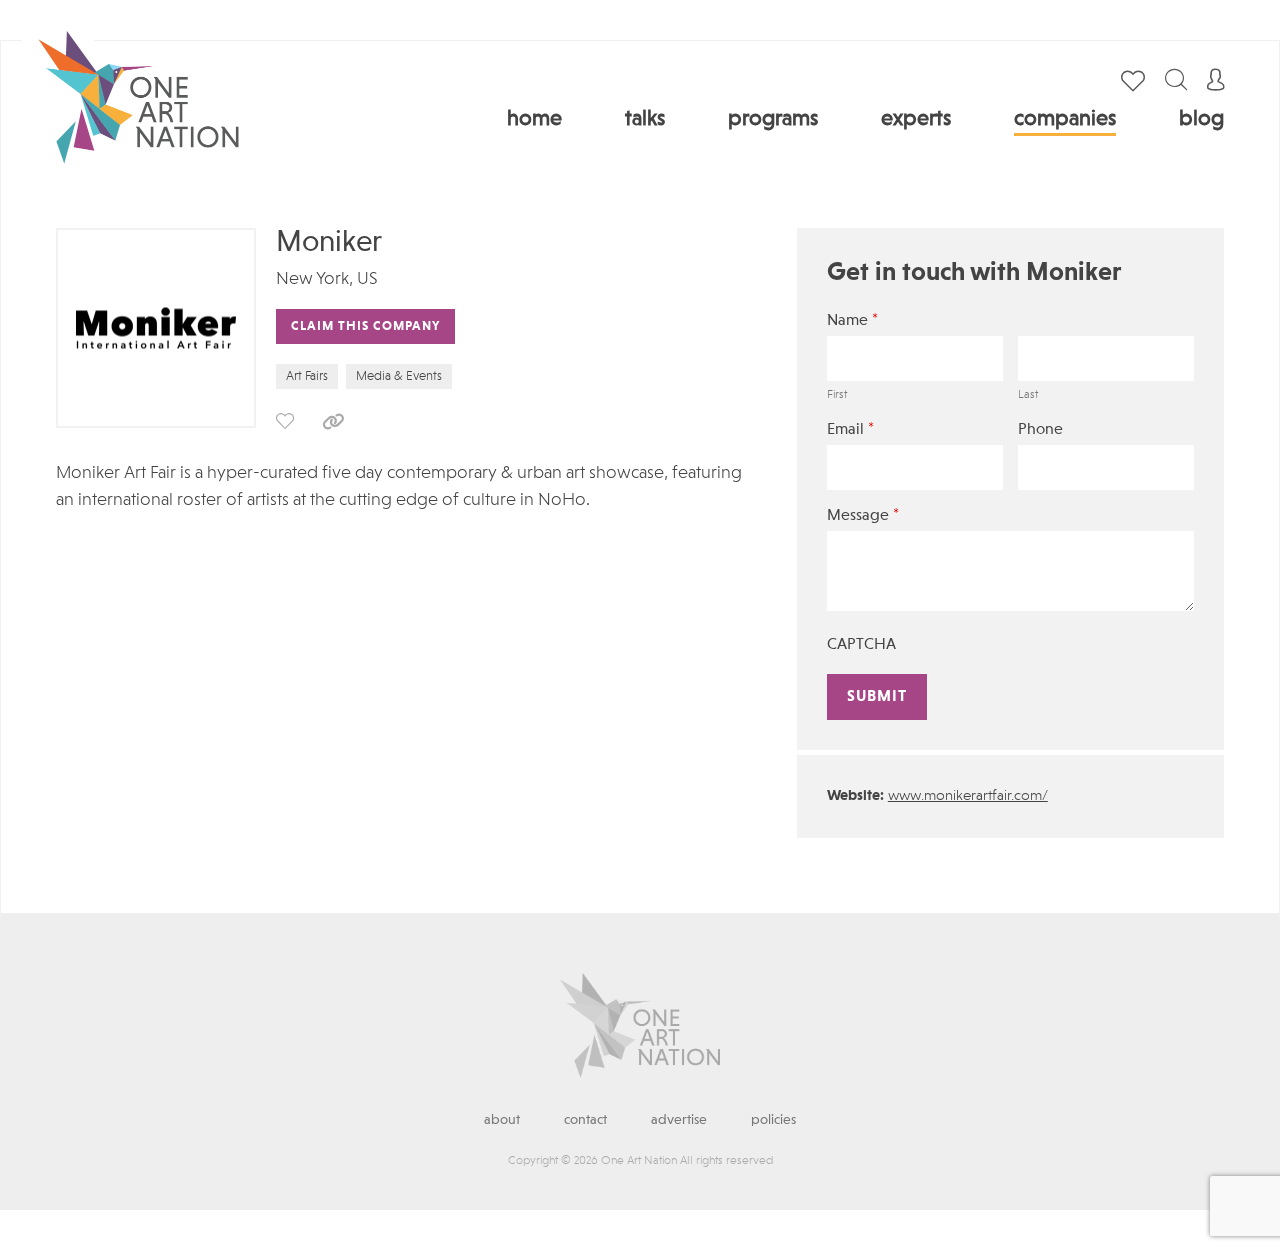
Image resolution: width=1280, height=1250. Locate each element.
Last (1028, 395)
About (502, 1120)
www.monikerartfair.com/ (968, 796)
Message (863, 515)
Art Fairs (307, 376)
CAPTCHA (861, 645)
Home (534, 119)
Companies (1065, 119)
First (837, 395)
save (285, 421)
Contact (585, 1120)
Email (850, 429)
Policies (773, 1120)
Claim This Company (365, 326)
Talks (645, 119)
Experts (916, 119)
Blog (1201, 119)
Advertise (679, 1120)
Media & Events (399, 376)
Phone (1040, 430)
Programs (773, 119)
